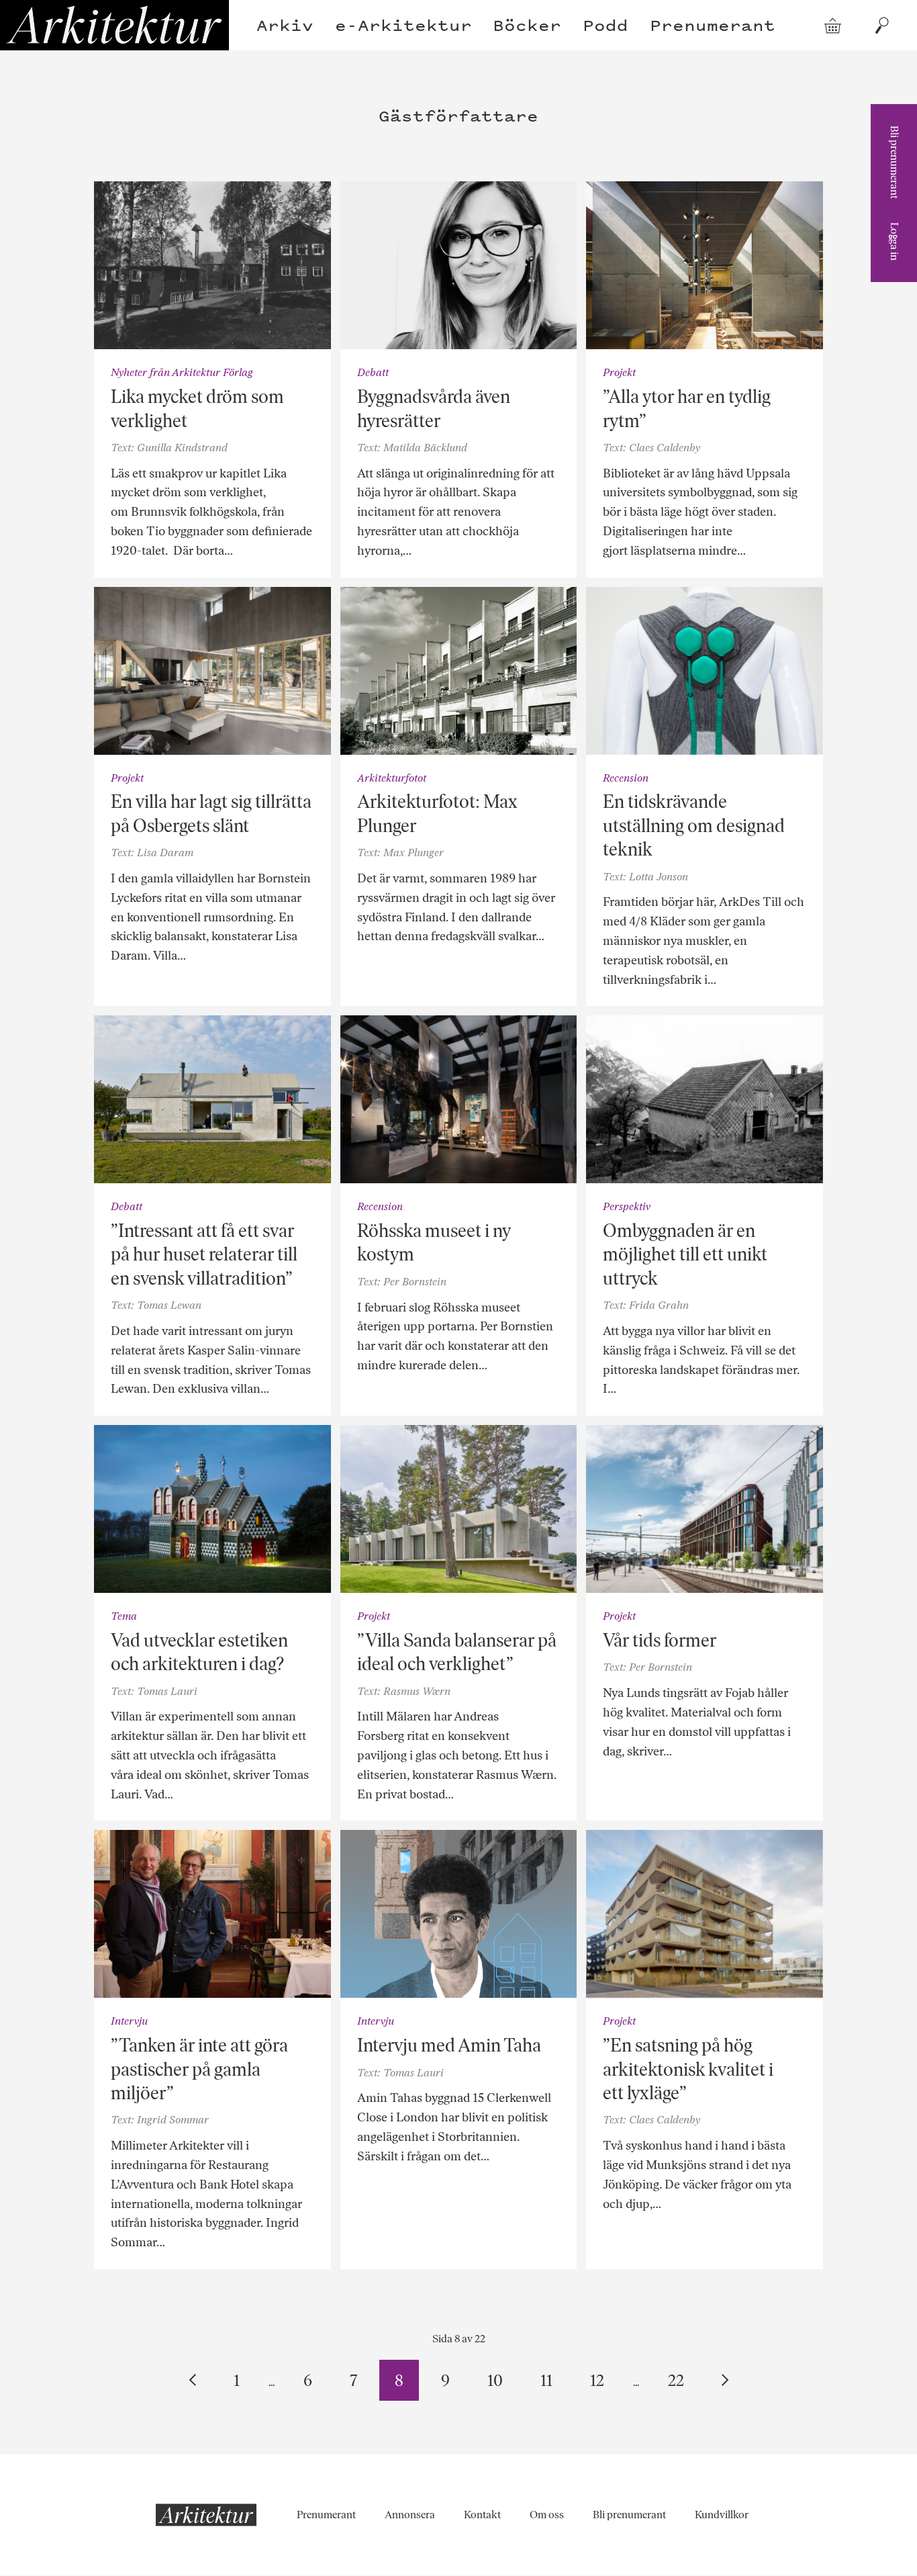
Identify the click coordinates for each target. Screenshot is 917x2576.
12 (597, 2380)
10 (495, 2380)
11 (546, 2380)
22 (676, 2380)
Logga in (895, 241)
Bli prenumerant (895, 162)
